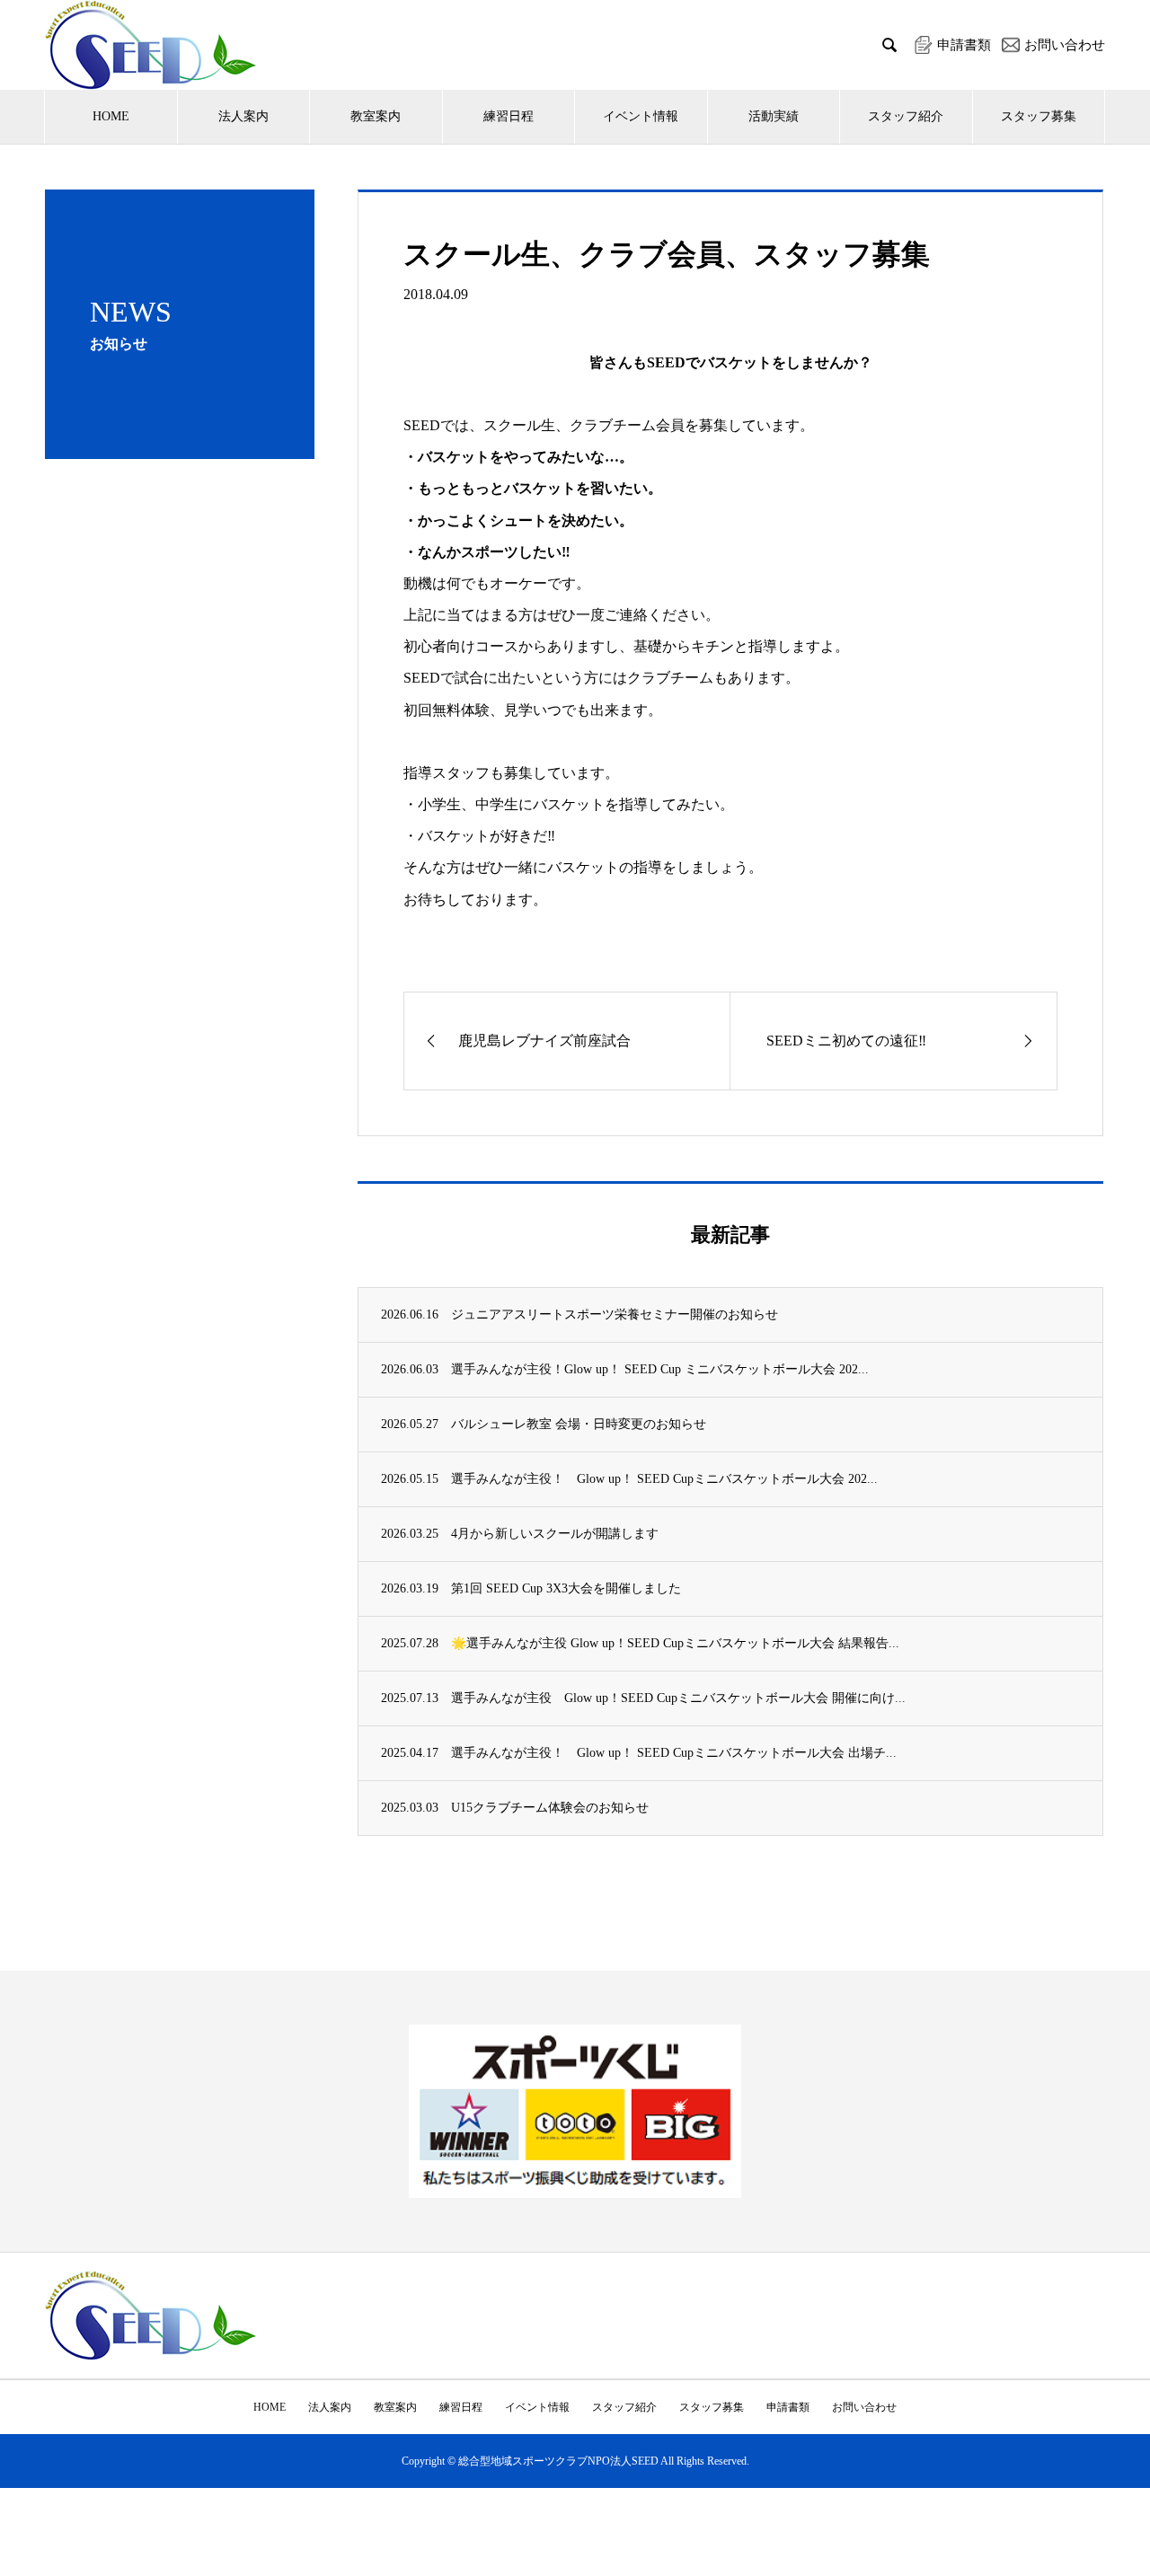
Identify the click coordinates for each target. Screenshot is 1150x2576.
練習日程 (509, 116)
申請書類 (788, 2407)
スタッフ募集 (1039, 116)
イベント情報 (641, 116)
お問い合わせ (864, 2407)
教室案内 (376, 116)
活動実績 (774, 116)
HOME (111, 116)
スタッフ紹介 (906, 116)
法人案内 (243, 116)
